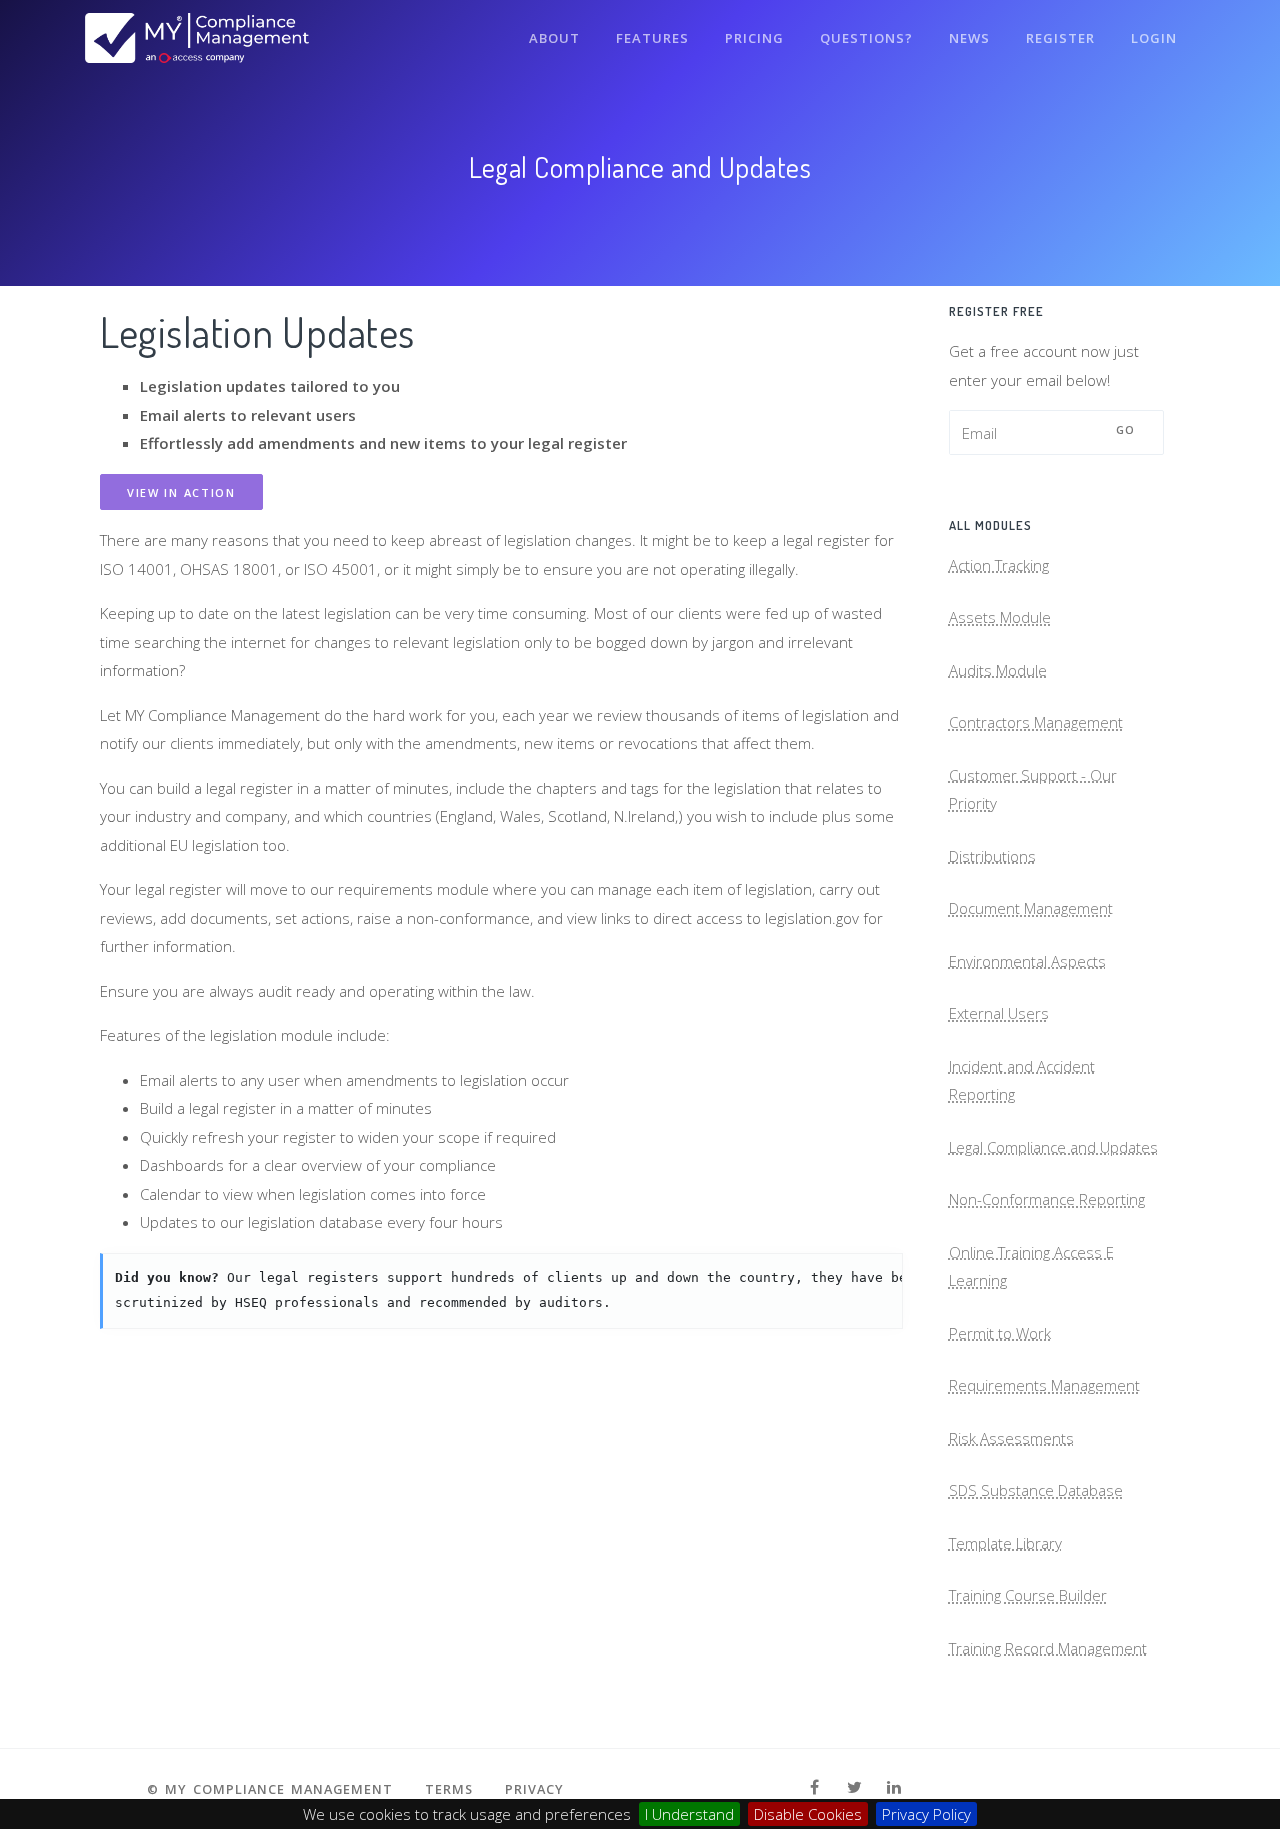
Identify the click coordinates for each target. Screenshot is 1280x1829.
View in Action (181, 492)
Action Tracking (999, 565)
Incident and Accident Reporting (1022, 1080)
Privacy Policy (926, 1814)
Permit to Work (1000, 1333)
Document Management (1031, 908)
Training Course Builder (1028, 1595)
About (554, 38)
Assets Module (1000, 617)
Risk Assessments (1011, 1438)
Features (652, 38)
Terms (449, 1789)
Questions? (866, 38)
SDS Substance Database (1036, 1490)
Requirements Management (1044, 1385)
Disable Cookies (808, 1814)
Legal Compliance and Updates (1053, 1147)
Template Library (1005, 1543)
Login (1154, 38)
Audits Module (998, 670)
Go (1126, 429)
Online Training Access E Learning (1031, 1266)
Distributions (992, 856)
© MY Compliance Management (270, 1789)
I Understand (689, 1814)
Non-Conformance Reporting (1047, 1199)
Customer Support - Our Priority (1033, 789)
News (969, 38)
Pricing (754, 38)
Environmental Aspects (1027, 961)
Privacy (534, 1789)
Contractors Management (1036, 722)
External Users (999, 1013)
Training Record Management (1048, 1648)
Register (1060, 38)
